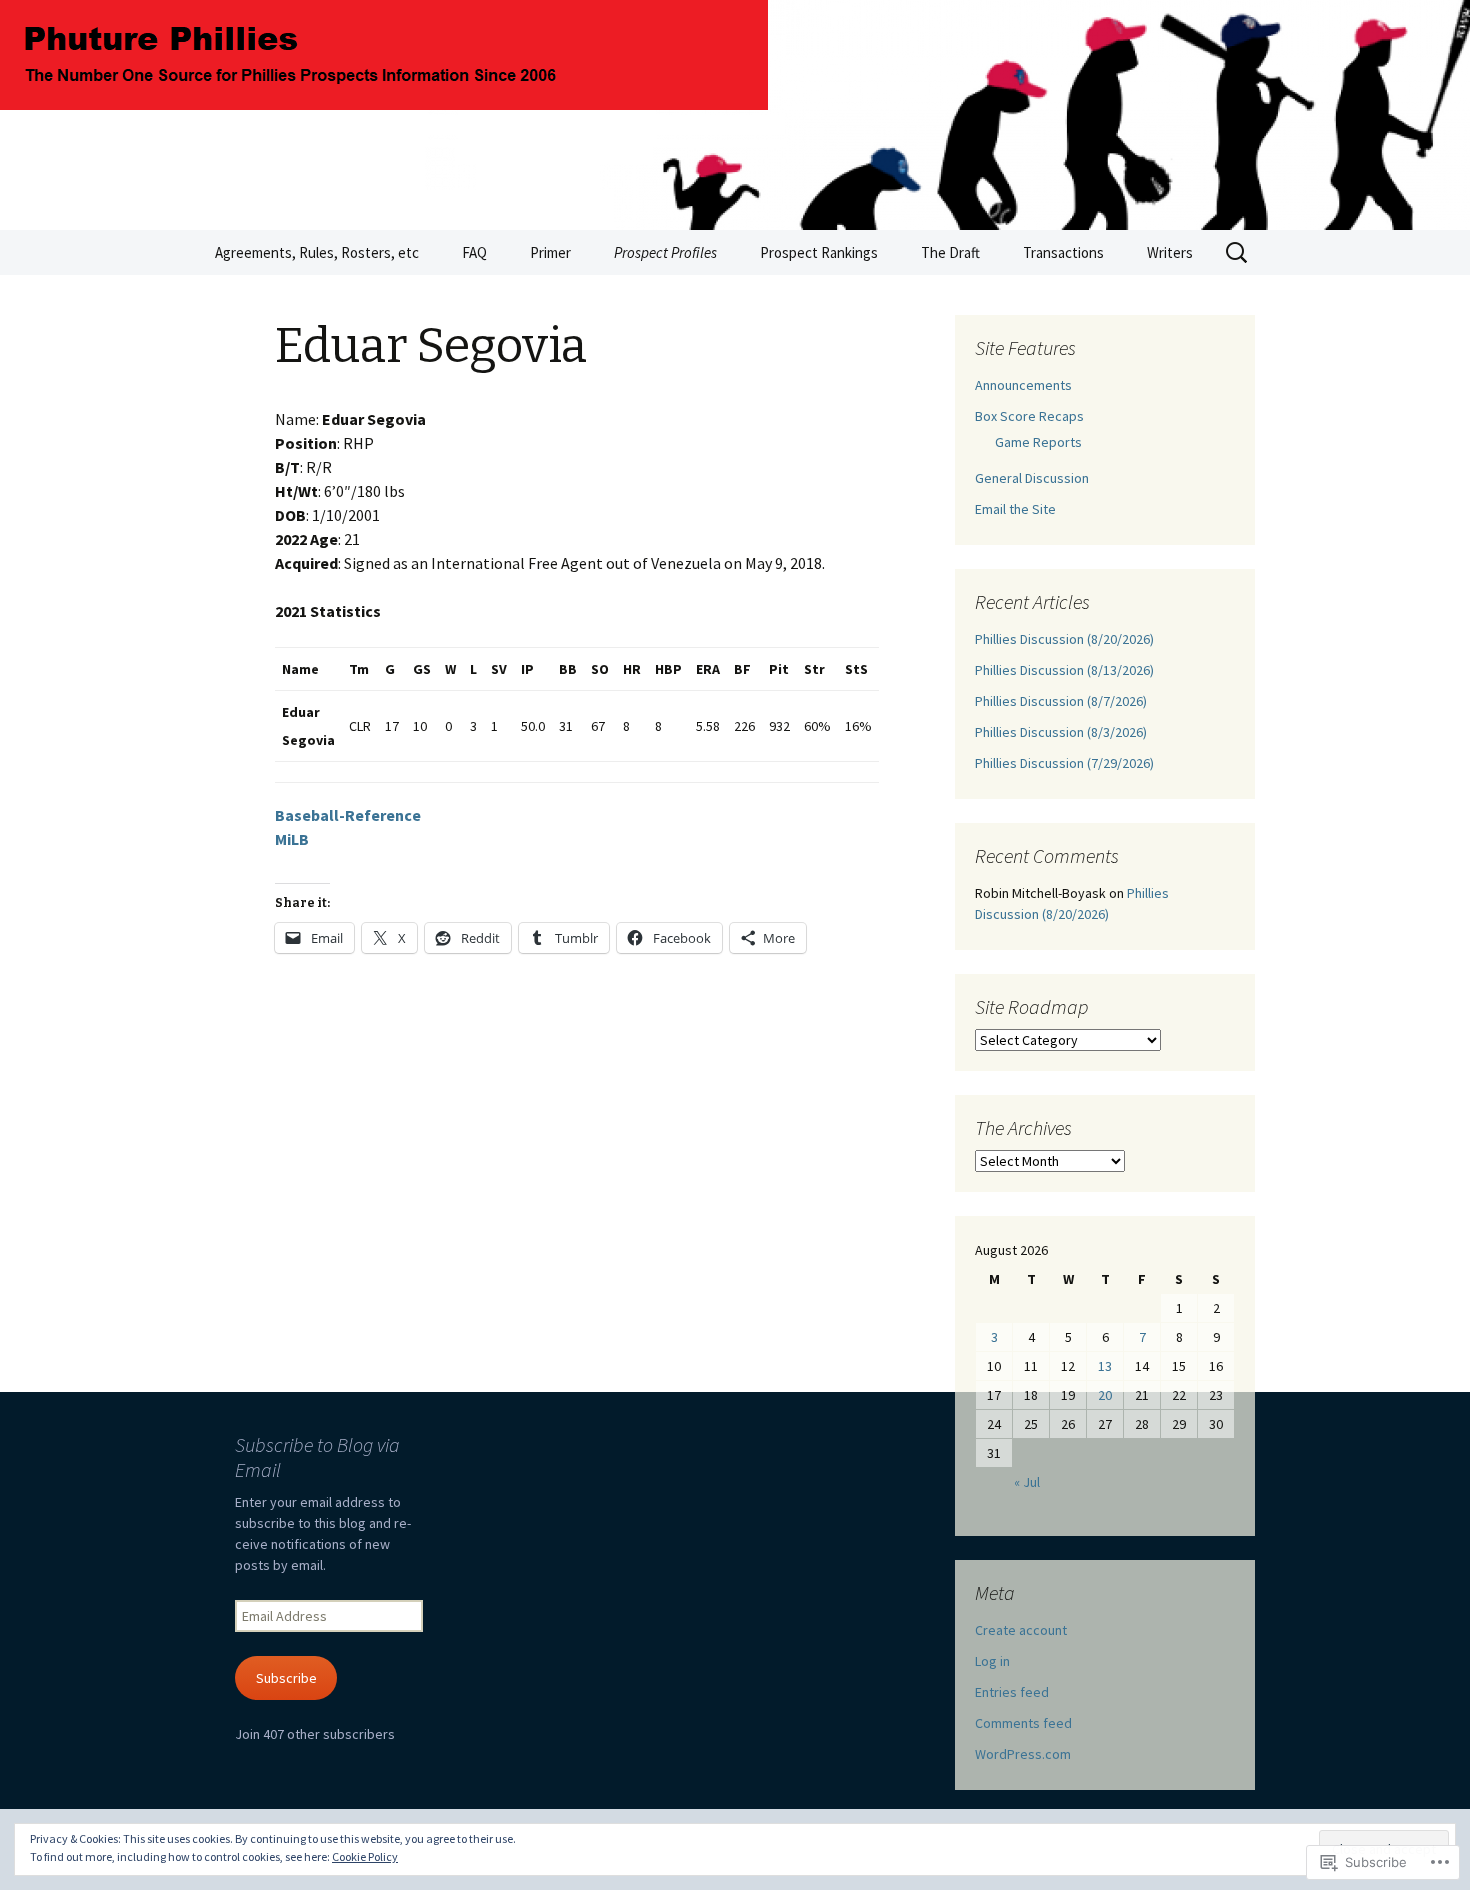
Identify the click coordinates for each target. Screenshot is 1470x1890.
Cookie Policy (365, 1856)
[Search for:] (1238, 253)
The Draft (950, 252)
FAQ (474, 252)
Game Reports (1038, 442)
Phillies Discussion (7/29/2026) (1064, 763)
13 (1105, 1366)
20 (1105, 1395)
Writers (1170, 252)
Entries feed (1012, 1692)
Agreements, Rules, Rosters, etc (317, 252)
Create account (1021, 1630)
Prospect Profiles (665, 252)
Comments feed (1023, 1723)
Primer (550, 252)
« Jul (1027, 1482)
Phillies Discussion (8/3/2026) (1061, 732)
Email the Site (1015, 509)
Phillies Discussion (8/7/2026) (1061, 701)
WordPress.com (1023, 1754)
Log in (992, 1661)
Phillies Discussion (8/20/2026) (1064, 639)
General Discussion (1032, 478)
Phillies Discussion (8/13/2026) (1064, 670)
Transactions (1063, 252)
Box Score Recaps (1029, 416)
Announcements (1023, 385)
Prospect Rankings (819, 252)
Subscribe (286, 1678)
